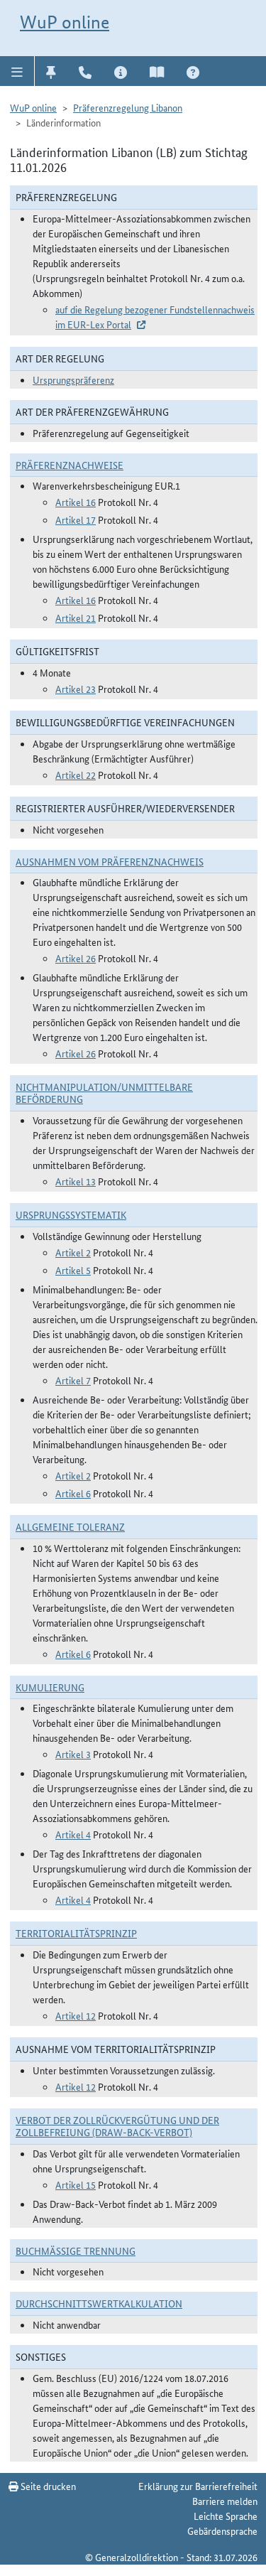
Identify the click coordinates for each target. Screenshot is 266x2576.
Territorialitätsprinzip (76, 1933)
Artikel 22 (76, 775)
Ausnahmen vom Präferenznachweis (110, 861)
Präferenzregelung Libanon (128, 107)
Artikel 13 (76, 1181)
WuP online (65, 22)
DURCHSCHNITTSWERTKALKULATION (99, 2303)
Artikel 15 (76, 2184)
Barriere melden (225, 2501)
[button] (17, 71)
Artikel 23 (76, 689)
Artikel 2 (73, 1252)
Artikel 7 (73, 1380)
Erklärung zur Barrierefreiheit (198, 2486)
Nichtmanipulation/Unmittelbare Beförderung (104, 1093)
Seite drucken (47, 2486)
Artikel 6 (73, 1493)
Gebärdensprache (222, 2531)
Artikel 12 (76, 2015)
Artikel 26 (76, 958)
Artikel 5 (73, 1270)
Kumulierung (50, 1687)
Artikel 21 (76, 618)
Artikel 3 (73, 1754)
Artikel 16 (76, 502)
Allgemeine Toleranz (70, 1526)
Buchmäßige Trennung (76, 2251)
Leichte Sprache (226, 2516)
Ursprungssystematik (71, 1214)
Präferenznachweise (70, 465)
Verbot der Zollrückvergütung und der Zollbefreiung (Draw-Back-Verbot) (117, 2126)
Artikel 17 (76, 519)
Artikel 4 (73, 1834)
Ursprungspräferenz (73, 379)
